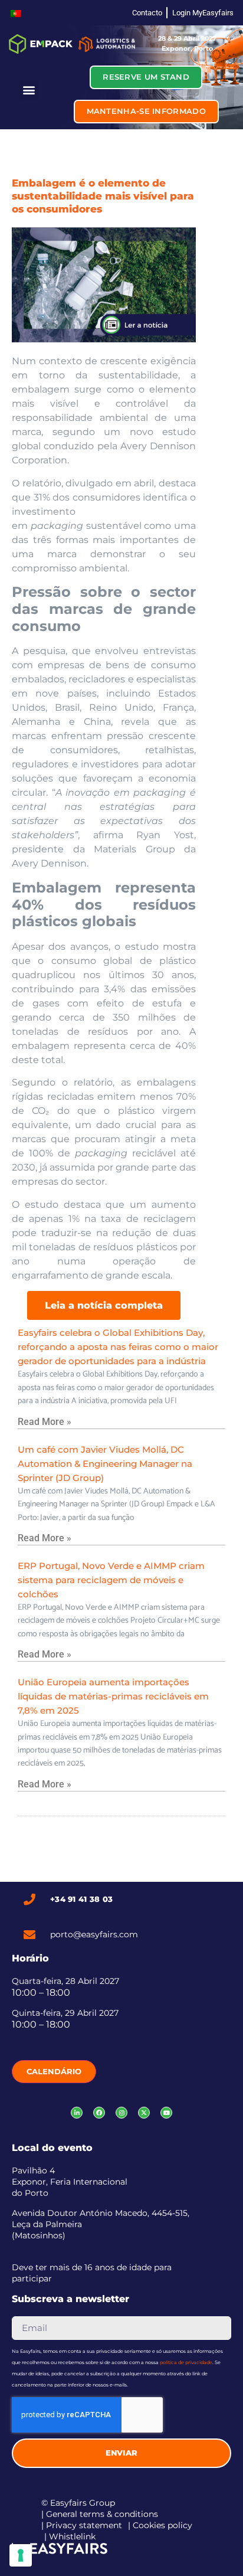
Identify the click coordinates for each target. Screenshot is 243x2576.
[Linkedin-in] (77, 2113)
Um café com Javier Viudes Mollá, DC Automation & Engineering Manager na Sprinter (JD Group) (105, 1464)
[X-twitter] (144, 2113)
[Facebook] (99, 2113)
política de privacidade (186, 2362)
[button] (29, 90)
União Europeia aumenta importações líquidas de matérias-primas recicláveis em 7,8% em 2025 (113, 1696)
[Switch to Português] (16, 13)
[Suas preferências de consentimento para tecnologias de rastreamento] (21, 2555)
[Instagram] (121, 2113)
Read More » (45, 1422)
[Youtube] (166, 2113)
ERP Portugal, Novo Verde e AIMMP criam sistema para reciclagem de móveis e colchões (111, 1580)
